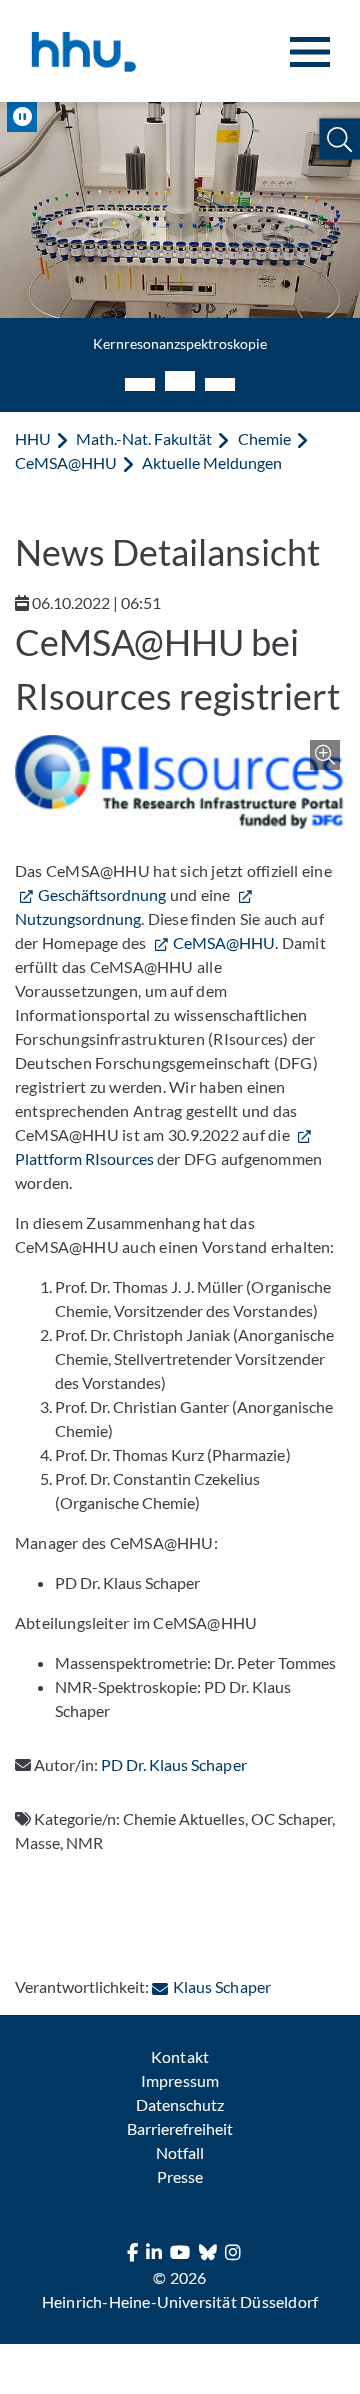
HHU (33, 438)
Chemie (264, 438)
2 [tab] (180, 381)
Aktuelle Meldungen (212, 462)
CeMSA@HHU (66, 462)
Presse (180, 2176)
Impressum (179, 2080)
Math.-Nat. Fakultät (144, 438)
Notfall (180, 2152)
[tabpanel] (180, 236)
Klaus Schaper (221, 1986)
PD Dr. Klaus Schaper (173, 1764)
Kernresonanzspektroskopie (180, 343)
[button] (339, 139)
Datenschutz (180, 2104)
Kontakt (179, 2056)
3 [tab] (220, 384)
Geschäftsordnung (102, 894)
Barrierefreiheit (180, 2128)
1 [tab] (140, 384)
